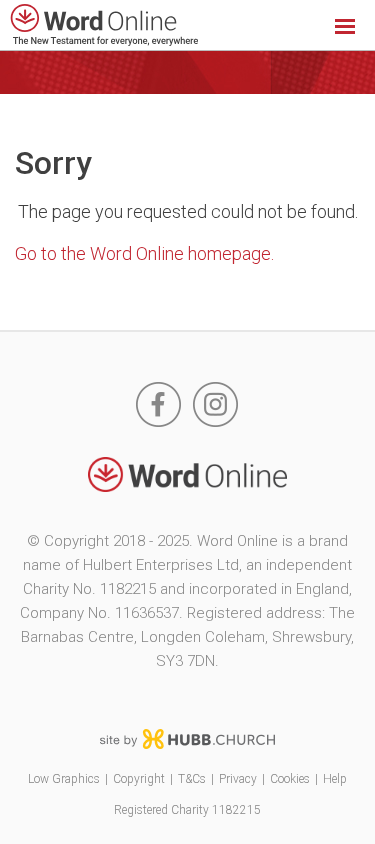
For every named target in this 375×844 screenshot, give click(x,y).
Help (335, 779)
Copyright (139, 779)
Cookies (290, 779)
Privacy (238, 779)
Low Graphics (64, 779)
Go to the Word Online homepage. (144, 253)
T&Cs (192, 779)
